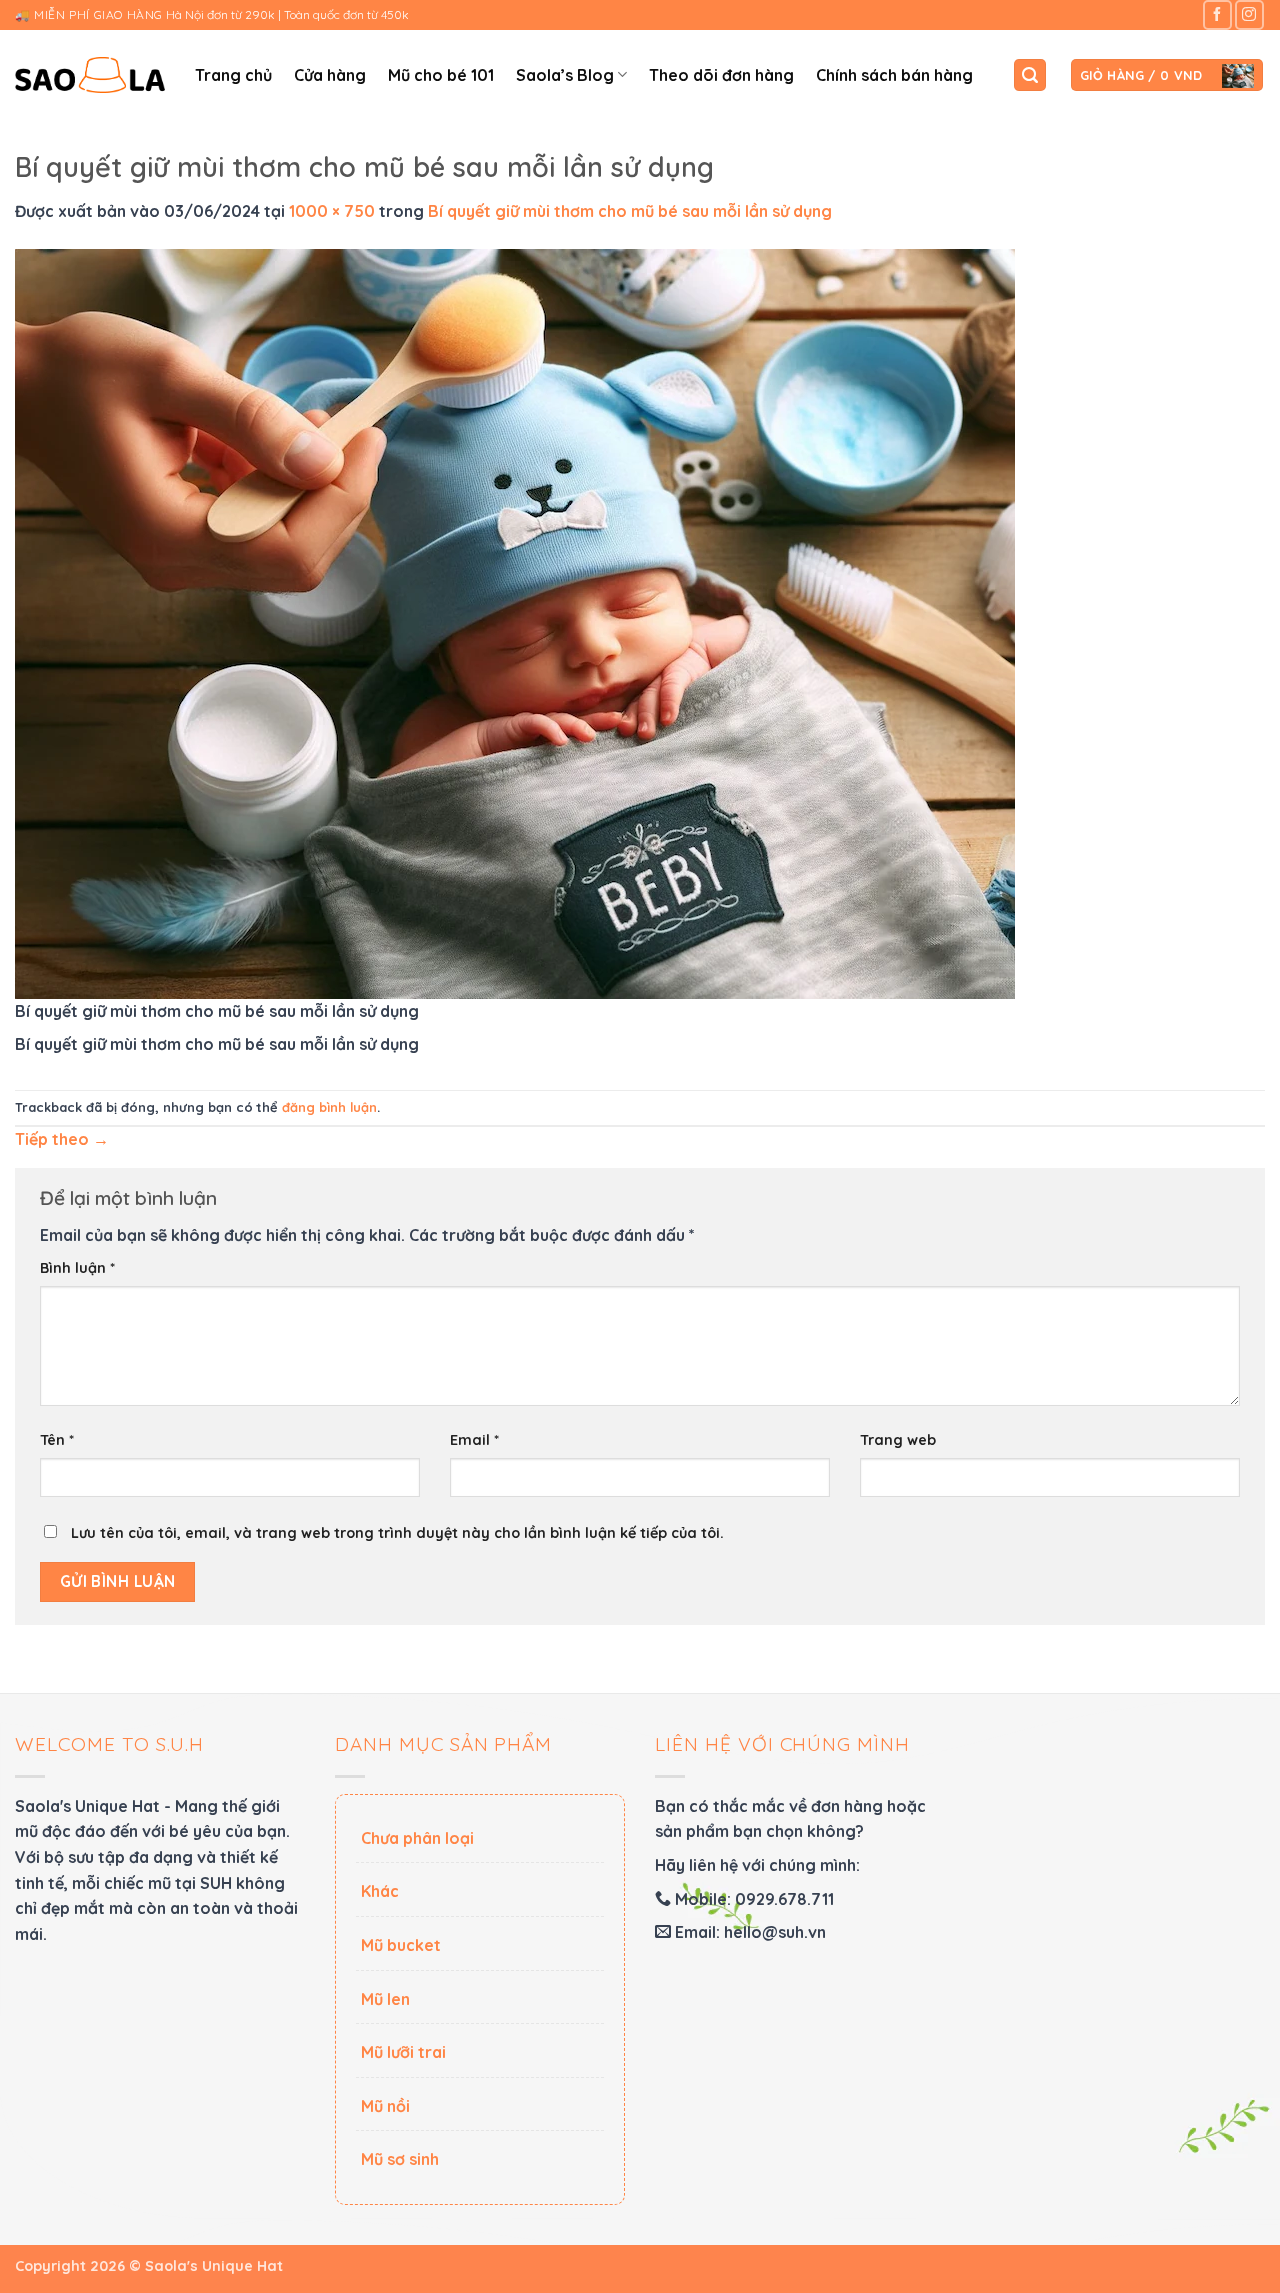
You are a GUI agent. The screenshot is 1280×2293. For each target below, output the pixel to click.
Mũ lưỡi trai (403, 2052)
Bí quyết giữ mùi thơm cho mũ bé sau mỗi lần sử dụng (630, 211)
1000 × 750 (332, 211)
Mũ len (385, 1999)
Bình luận (77, 1268)
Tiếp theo (62, 1139)
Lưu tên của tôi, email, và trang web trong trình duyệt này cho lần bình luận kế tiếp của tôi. (397, 1533)
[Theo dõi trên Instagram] (1249, 14)
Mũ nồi (385, 2106)
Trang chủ (233, 75)
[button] (1030, 75)
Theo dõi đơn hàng (721, 75)
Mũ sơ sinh (400, 2159)
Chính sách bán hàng (894, 75)
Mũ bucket (401, 1945)
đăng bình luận (329, 1107)
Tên (57, 1440)
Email (474, 1440)
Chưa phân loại (417, 1838)
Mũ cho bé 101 (441, 75)
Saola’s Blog (565, 75)
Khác (380, 1891)
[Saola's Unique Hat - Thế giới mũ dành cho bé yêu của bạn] (90, 75)
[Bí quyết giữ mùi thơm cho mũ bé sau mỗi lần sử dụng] (515, 622)
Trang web (898, 1440)
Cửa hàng (330, 75)
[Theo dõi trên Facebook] (1217, 14)
